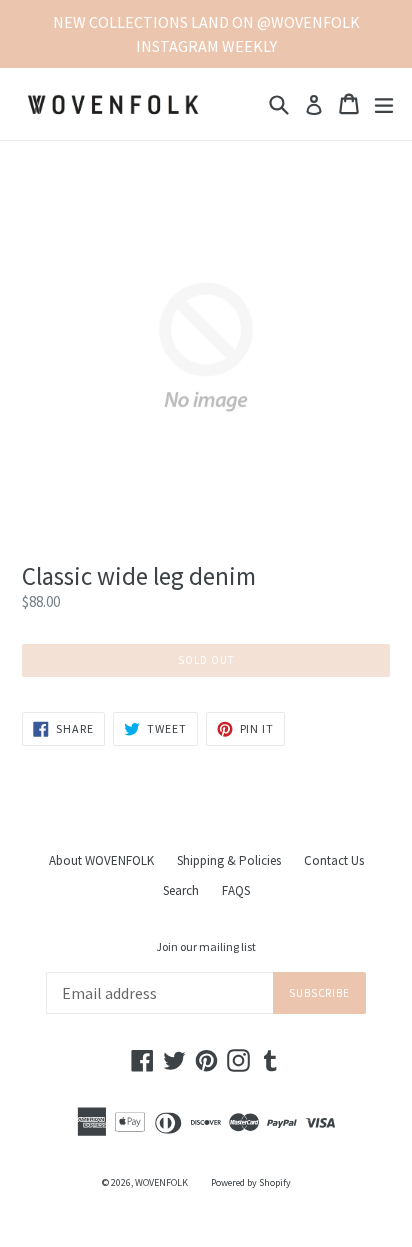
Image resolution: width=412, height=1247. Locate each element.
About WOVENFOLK (101, 860)
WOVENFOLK (161, 1182)
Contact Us (334, 860)
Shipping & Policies (229, 860)
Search (181, 890)
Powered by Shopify (251, 1182)
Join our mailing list (206, 947)
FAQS (236, 890)
